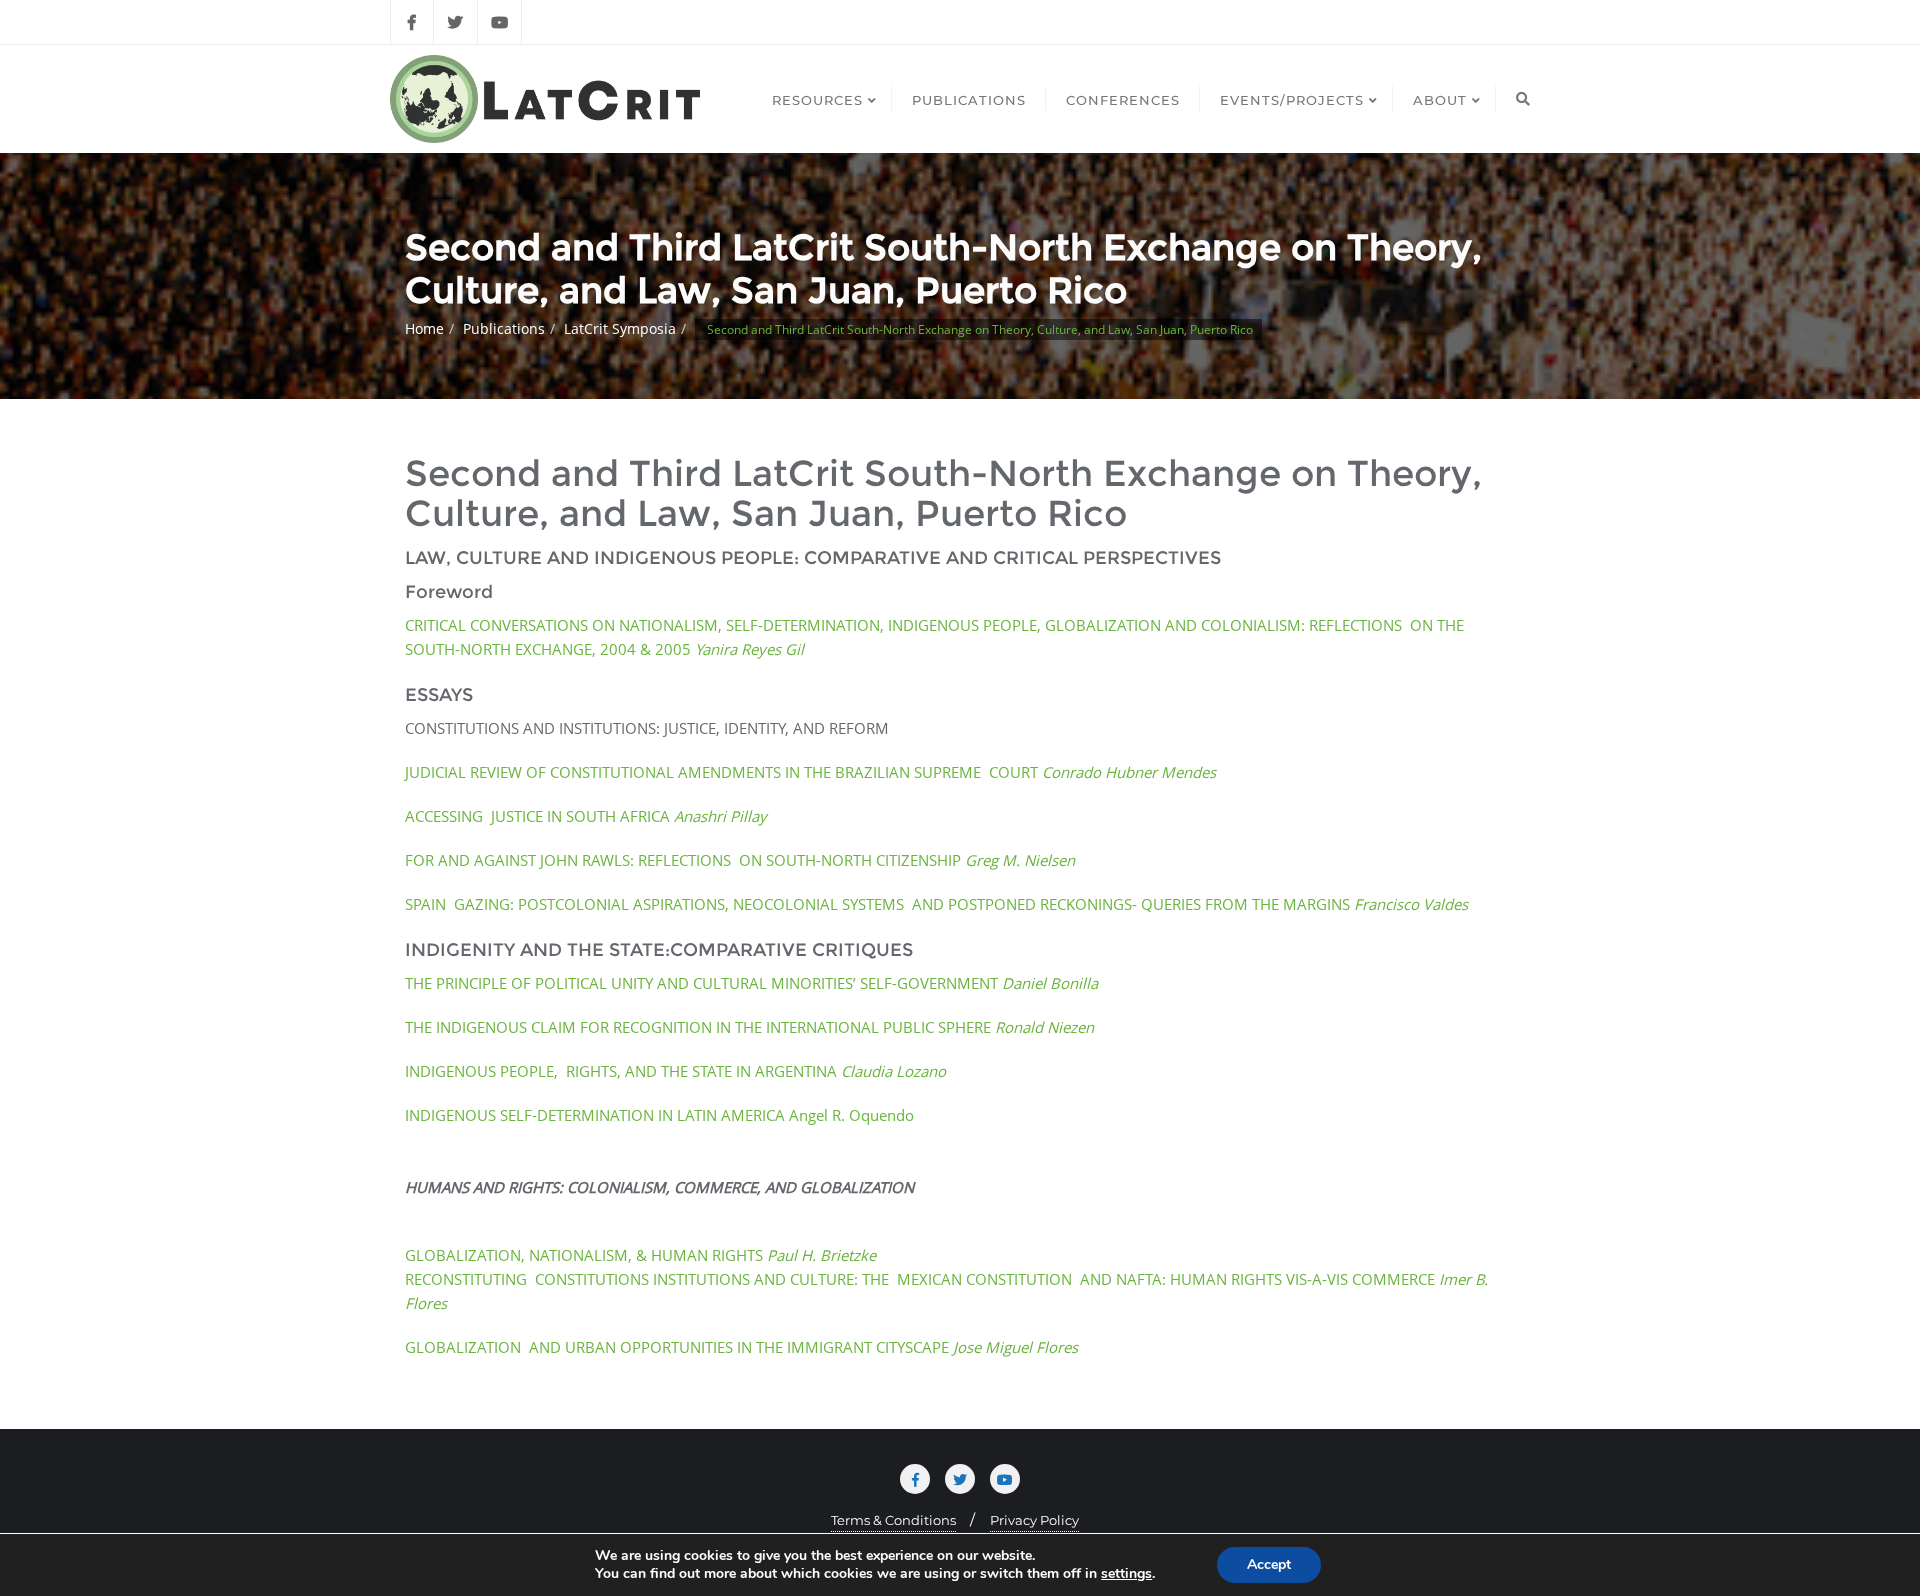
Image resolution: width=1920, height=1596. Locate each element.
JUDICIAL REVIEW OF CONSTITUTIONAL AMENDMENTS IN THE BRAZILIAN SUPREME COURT (810, 772)
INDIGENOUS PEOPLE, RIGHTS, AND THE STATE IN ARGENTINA (675, 1071)
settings (1126, 1574)
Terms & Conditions (893, 1520)
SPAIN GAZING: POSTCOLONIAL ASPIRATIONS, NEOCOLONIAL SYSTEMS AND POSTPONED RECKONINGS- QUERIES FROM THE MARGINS (936, 904)
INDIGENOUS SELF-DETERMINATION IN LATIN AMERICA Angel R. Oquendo (659, 1115)
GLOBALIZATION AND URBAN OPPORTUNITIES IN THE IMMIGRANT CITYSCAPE (741, 1347)
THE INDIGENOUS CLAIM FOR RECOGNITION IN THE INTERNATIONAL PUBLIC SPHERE (749, 1027)
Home (424, 328)
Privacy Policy (1034, 1520)
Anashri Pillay (720, 816)
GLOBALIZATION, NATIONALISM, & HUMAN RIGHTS (640, 1255)
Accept (1269, 1564)
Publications (504, 328)
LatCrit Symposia (620, 328)
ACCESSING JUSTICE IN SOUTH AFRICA (539, 816)
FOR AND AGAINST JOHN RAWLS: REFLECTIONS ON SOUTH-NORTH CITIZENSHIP (740, 860)
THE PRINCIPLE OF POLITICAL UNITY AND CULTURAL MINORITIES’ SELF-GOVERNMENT (751, 983)
